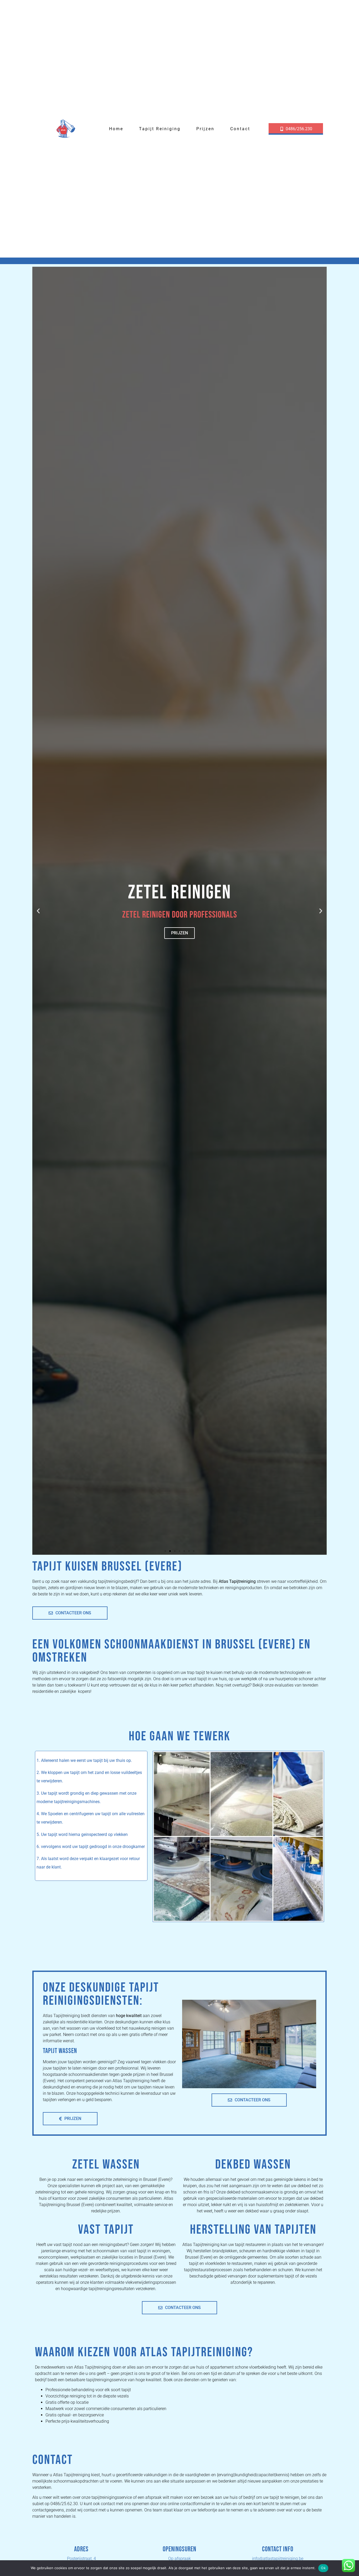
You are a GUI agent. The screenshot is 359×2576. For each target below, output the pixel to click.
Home (116, 129)
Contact (240, 129)
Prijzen (205, 129)
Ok (323, 2568)
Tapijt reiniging (160, 129)
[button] (38, 911)
